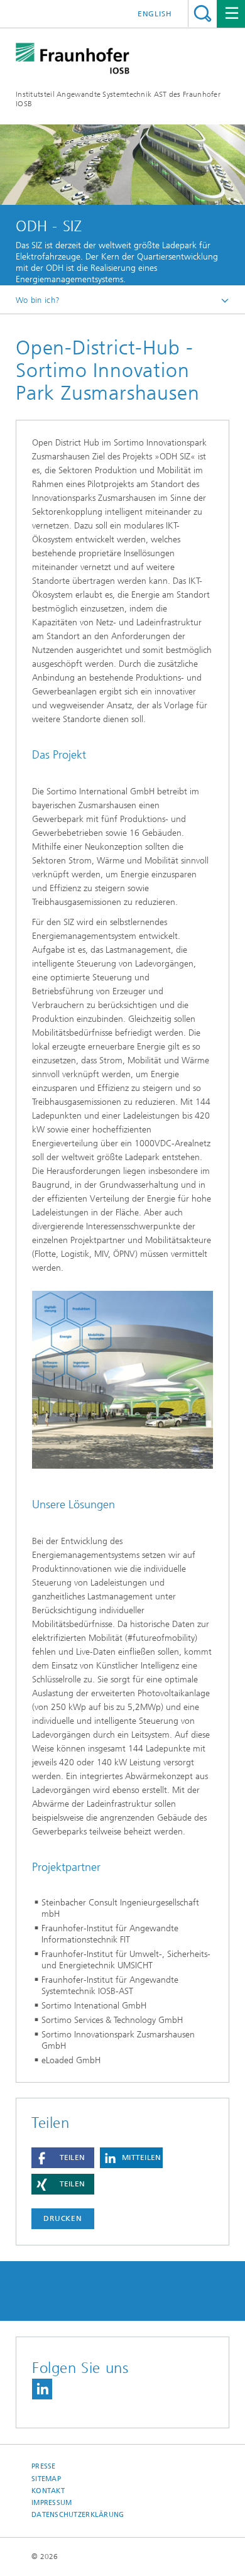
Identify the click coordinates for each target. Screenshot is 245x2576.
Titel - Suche (203, 14)
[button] (63, 2158)
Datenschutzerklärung (78, 2515)
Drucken (63, 2218)
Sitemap (46, 2479)
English (155, 14)
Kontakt (48, 2491)
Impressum (52, 2503)
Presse (44, 2466)
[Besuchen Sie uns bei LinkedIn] (42, 2389)
